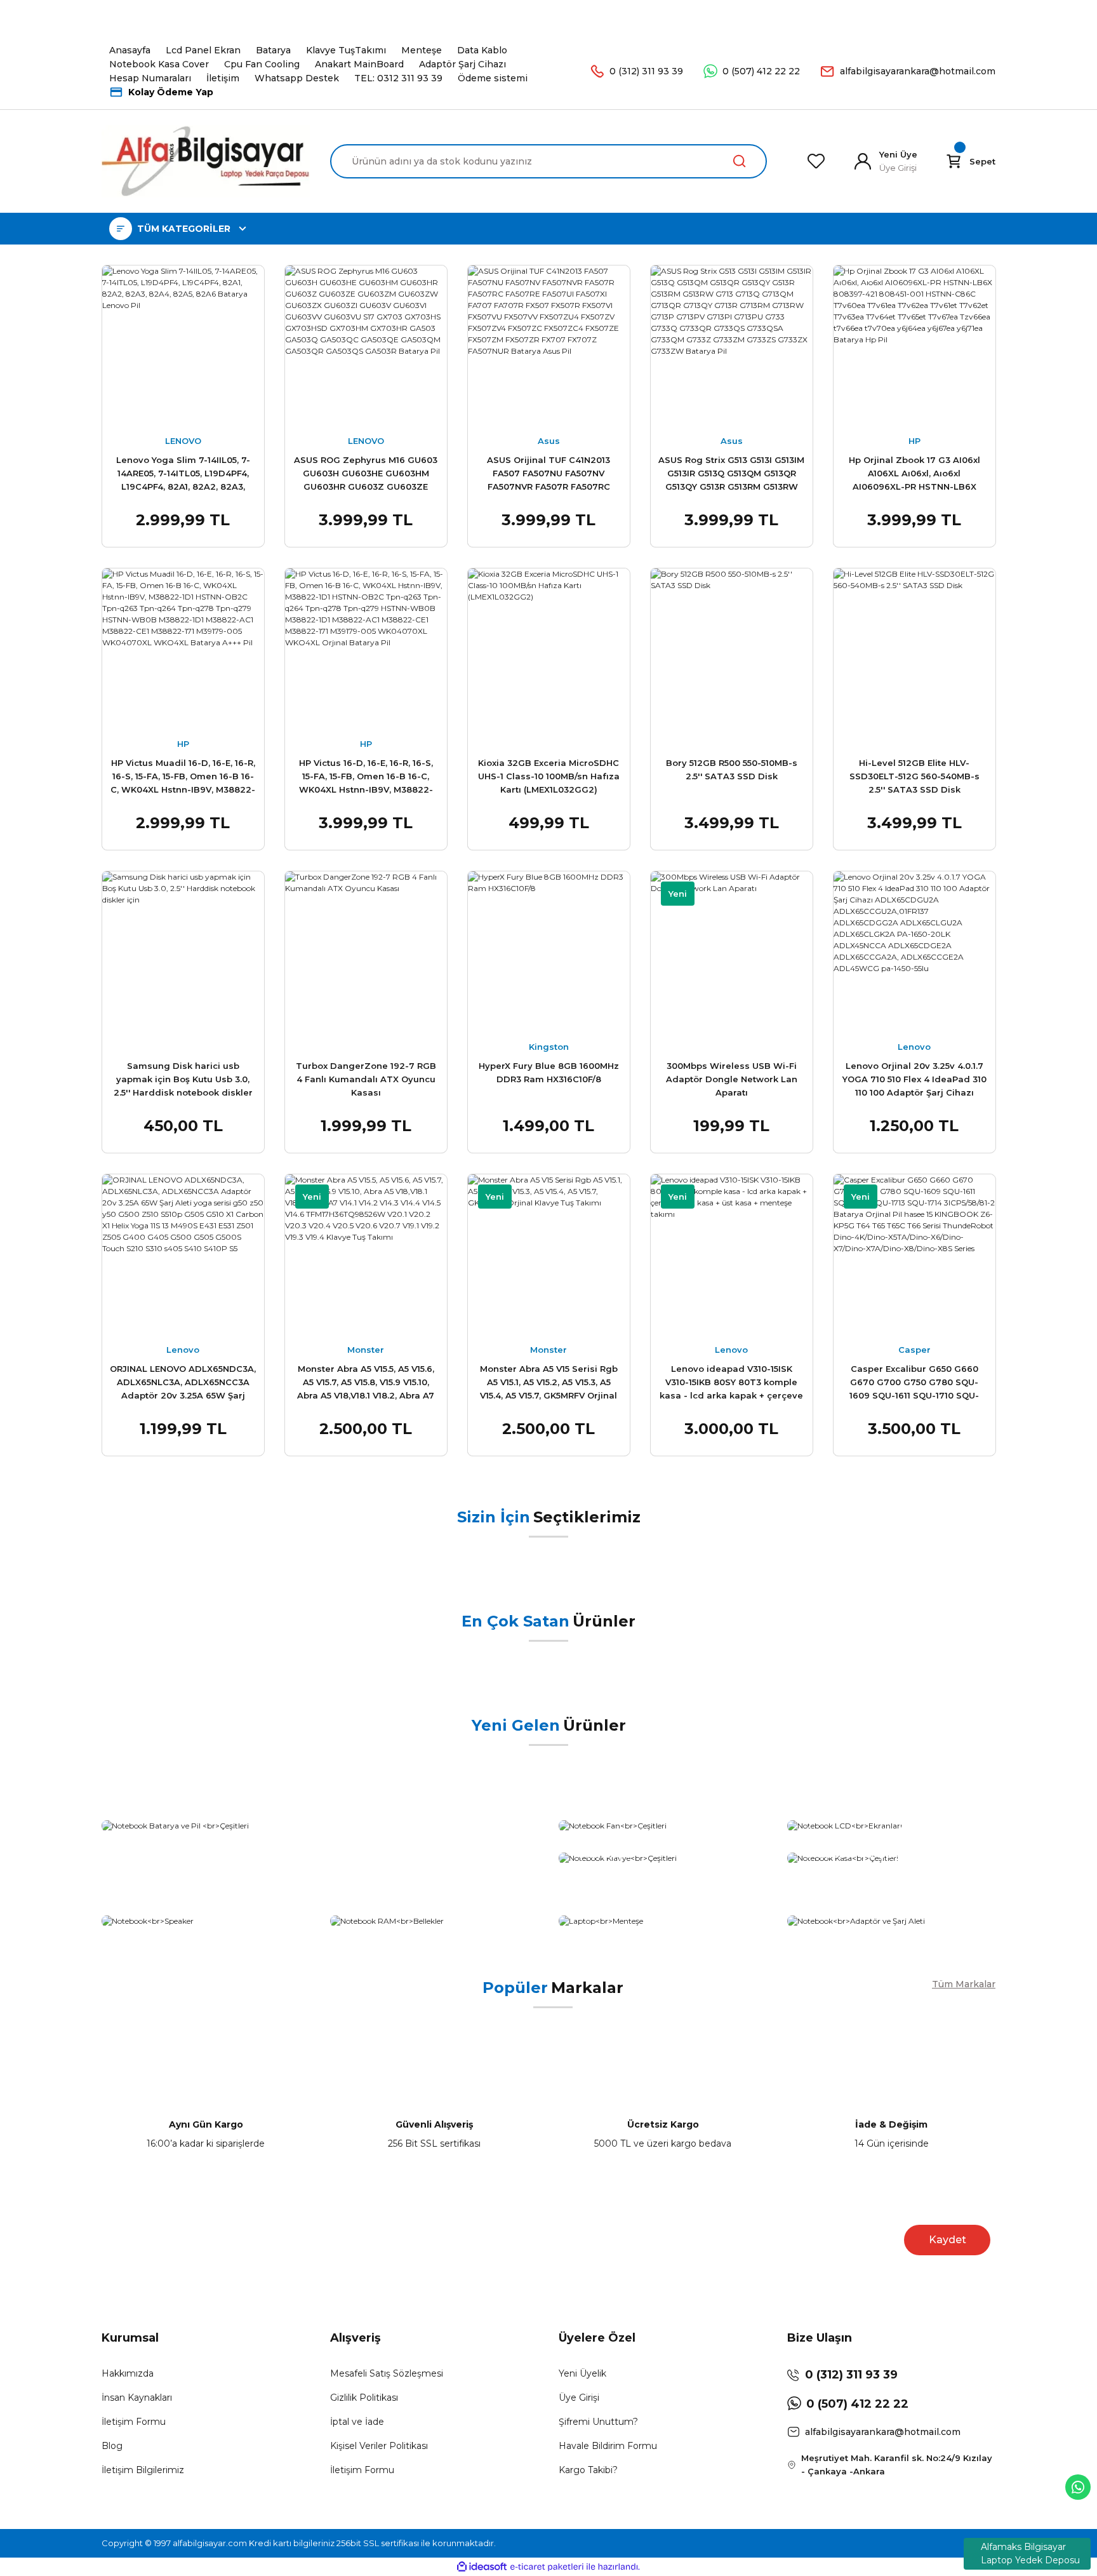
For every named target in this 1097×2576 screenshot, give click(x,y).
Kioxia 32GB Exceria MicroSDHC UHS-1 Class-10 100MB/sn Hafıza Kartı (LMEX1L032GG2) (549, 776)
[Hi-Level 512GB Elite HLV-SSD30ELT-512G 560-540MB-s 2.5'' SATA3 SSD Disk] (914, 649)
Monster (366, 1350)
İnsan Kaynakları (137, 2398)
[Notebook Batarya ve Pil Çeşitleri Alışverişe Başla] (320, 1826)
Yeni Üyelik (582, 2373)
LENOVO (183, 441)
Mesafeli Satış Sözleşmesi (387, 2373)
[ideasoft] (482, 2567)
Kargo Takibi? (588, 2470)
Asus (549, 441)
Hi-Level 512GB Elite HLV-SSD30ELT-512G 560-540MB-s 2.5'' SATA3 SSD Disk (914, 776)
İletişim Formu (134, 2422)
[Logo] (206, 161)
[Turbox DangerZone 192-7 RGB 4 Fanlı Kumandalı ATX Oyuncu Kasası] (366, 952)
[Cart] (954, 161)
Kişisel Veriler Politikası (379, 2446)
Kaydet (947, 2240)
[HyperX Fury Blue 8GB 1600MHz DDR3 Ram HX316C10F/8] (548, 952)
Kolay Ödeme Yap (171, 92)
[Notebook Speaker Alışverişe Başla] (206, 1921)
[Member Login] (863, 161)
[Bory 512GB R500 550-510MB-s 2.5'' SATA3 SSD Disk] (731, 649)
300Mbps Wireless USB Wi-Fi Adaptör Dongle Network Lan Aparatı (732, 1079)
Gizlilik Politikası (364, 2398)
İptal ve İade (357, 2422)
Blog (112, 2446)
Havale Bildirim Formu (608, 2446)
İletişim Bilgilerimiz (143, 2470)
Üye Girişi (579, 2398)
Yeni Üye (898, 154)
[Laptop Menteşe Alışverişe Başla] (663, 1921)
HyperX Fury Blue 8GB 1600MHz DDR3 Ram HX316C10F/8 (549, 1072)
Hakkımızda (128, 2373)
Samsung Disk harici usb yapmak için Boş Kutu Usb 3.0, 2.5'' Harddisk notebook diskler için (183, 1081)
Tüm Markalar (964, 1984)
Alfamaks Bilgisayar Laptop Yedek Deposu (1030, 2553)
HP (914, 441)
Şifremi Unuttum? (598, 2422)
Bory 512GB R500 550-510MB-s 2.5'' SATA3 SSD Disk (732, 769)
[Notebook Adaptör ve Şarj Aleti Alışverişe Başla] (891, 1921)
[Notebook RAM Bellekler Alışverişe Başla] (434, 1921)
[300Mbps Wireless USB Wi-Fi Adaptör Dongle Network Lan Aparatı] (731, 952)
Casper (914, 1350)
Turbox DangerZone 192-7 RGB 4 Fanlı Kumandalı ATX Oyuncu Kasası (366, 1079)
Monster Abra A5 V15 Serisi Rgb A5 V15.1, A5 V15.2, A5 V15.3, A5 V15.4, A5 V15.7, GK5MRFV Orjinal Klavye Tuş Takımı (549, 1384)
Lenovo (914, 1047)
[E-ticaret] (547, 2566)
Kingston (549, 1047)
